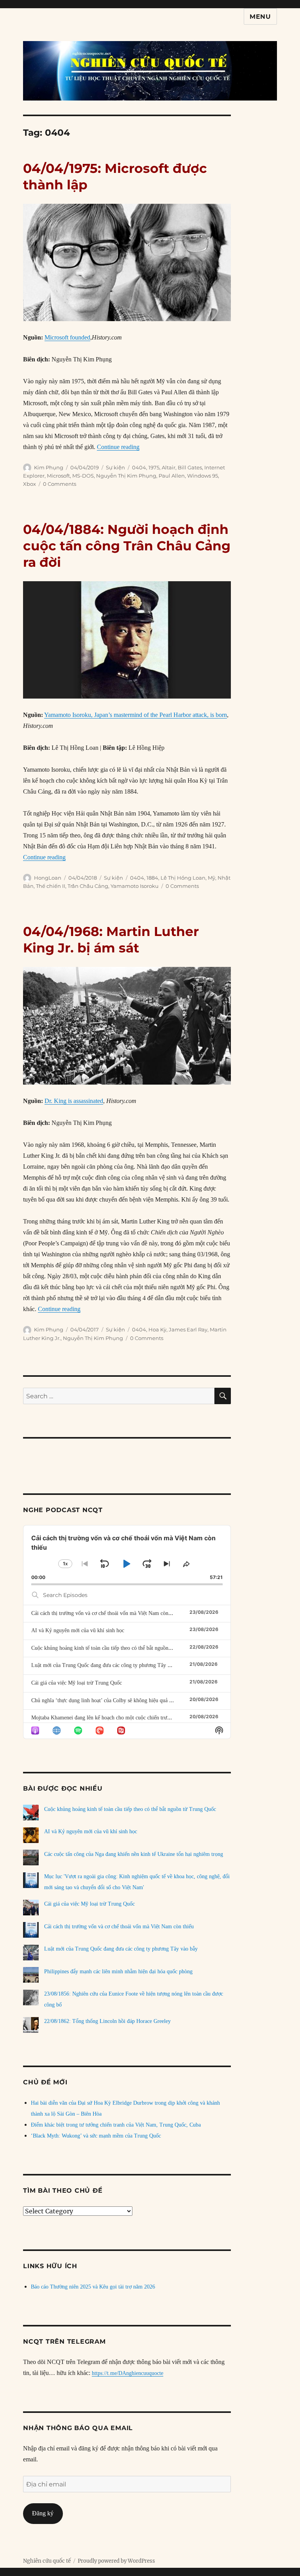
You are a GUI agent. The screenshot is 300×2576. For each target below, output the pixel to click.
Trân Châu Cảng (88, 886)
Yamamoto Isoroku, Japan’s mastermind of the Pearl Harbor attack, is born (136, 715)
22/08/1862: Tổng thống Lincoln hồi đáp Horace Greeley (107, 2021)
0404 (139, 467)
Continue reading (118, 447)
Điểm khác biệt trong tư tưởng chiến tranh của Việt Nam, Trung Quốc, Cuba (116, 2125)
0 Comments (60, 484)
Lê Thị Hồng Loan (183, 878)
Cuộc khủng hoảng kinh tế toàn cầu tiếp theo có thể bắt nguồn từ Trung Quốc (117, 1648)
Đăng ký (43, 2513)
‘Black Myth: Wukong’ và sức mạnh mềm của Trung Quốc (96, 2136)
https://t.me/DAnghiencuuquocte (128, 2373)
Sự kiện (115, 467)
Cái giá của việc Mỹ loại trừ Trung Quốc (77, 1683)
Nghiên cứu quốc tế (47, 2561)
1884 (152, 878)
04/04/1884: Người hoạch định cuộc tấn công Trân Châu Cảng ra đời (127, 546)
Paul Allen (172, 476)
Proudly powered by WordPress (116, 2561)
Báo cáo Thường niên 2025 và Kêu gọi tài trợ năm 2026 (93, 2287)
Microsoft (58, 476)
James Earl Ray (188, 1329)
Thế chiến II (51, 886)
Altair (169, 467)
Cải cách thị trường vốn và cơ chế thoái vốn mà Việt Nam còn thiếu (106, 1613)
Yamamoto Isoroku (135, 886)
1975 (154, 467)
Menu (260, 17)
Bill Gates (190, 467)
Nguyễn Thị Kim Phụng (126, 476)
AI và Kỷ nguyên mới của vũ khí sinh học (78, 1630)
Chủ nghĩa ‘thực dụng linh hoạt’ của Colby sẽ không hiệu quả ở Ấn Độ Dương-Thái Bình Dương (139, 1700)
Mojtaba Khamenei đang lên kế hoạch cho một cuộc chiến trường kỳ (107, 1718)
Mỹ (212, 878)
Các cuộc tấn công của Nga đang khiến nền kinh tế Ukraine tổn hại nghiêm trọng (134, 1854)
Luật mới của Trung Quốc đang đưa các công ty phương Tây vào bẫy (108, 1665)
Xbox (29, 484)
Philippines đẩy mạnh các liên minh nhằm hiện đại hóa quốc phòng (118, 1972)
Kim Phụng (49, 467)
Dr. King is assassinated (74, 1101)
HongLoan (48, 878)
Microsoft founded (67, 337)
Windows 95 (203, 476)
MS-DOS (83, 476)
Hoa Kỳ (157, 1329)
